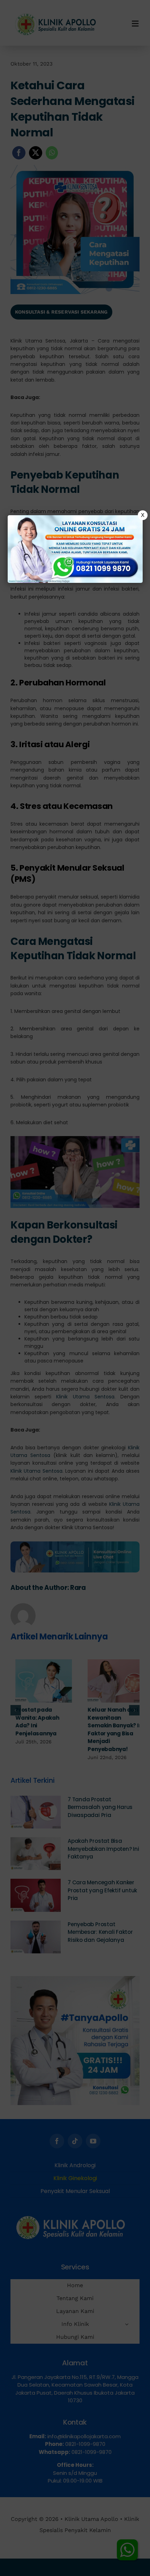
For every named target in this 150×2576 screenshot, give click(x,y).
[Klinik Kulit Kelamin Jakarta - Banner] (75, 549)
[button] (75, 1288)
